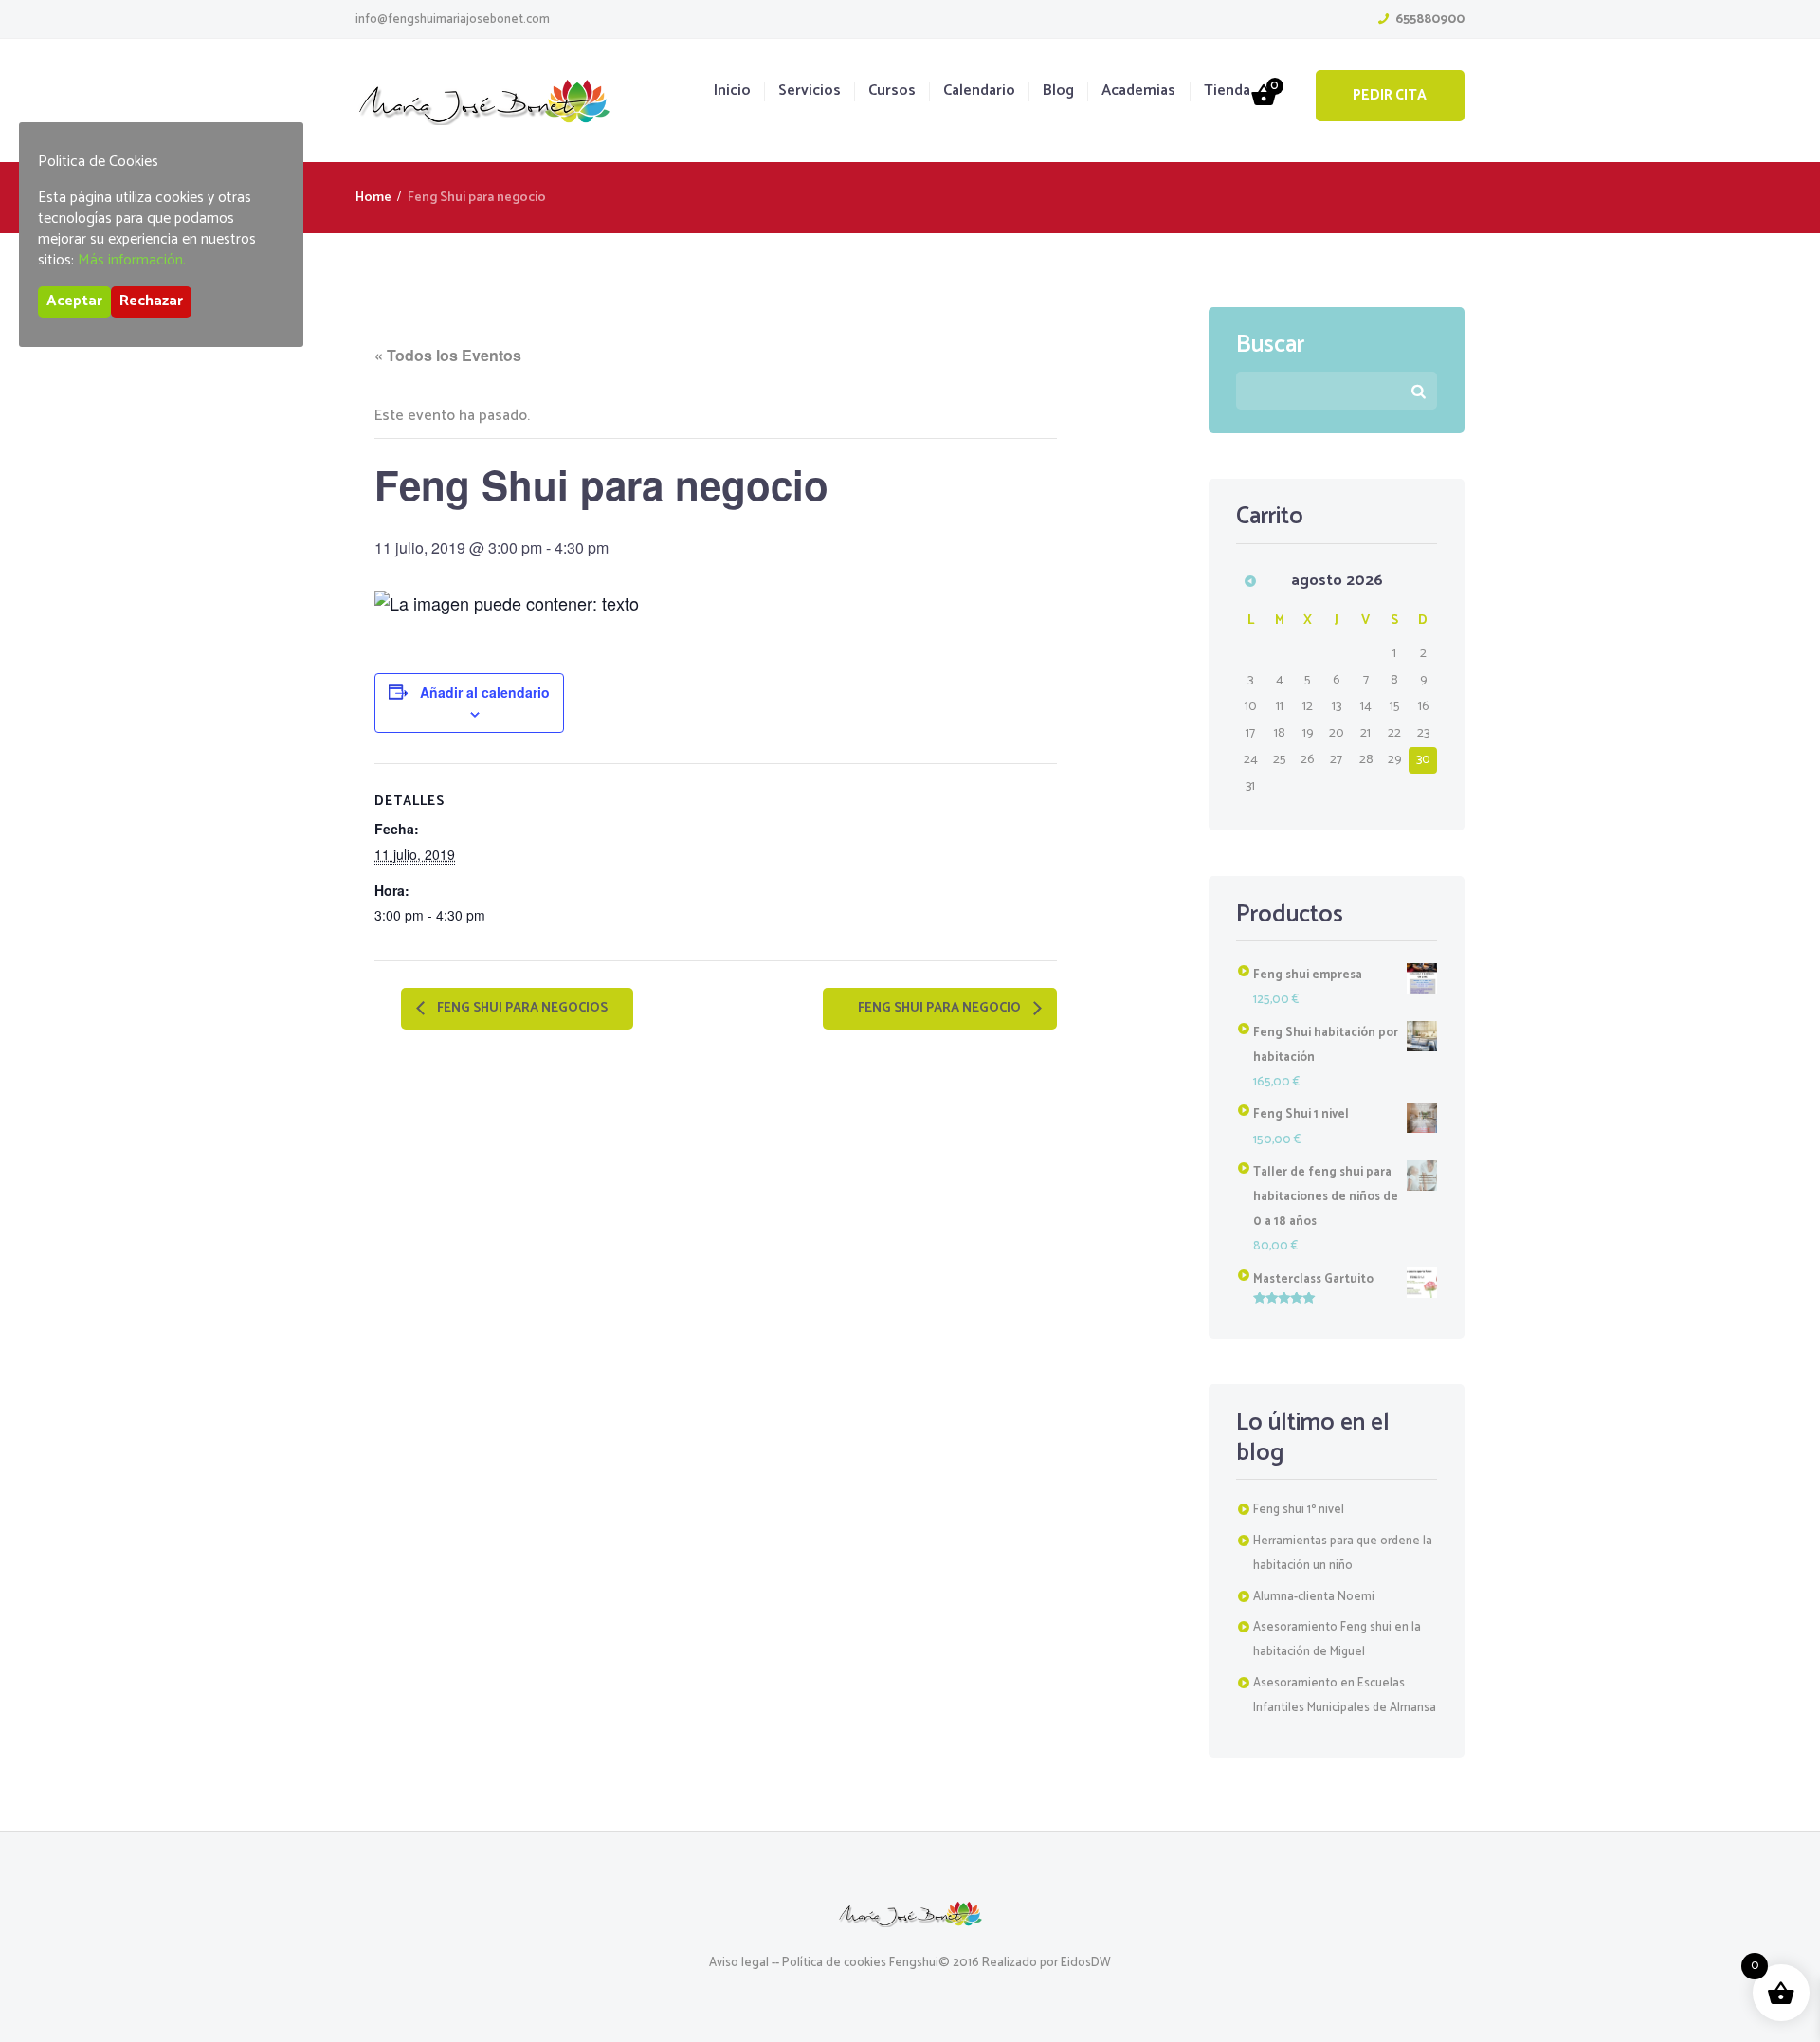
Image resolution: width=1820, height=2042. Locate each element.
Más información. (132, 260)
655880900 (1430, 19)
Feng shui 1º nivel (1299, 1510)
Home (373, 198)
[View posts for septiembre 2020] (1251, 581)
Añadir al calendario (485, 692)
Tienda (1227, 91)
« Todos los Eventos (448, 355)
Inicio (732, 91)
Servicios (810, 91)
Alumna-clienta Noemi (1314, 1597)
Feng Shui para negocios (521, 1009)
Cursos (892, 91)
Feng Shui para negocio (941, 1009)
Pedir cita (1390, 95)
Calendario (979, 91)
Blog (1058, 91)
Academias (1138, 91)
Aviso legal (739, 1963)
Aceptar (74, 301)
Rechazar (151, 301)
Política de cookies (834, 1963)
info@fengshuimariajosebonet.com (453, 19)
